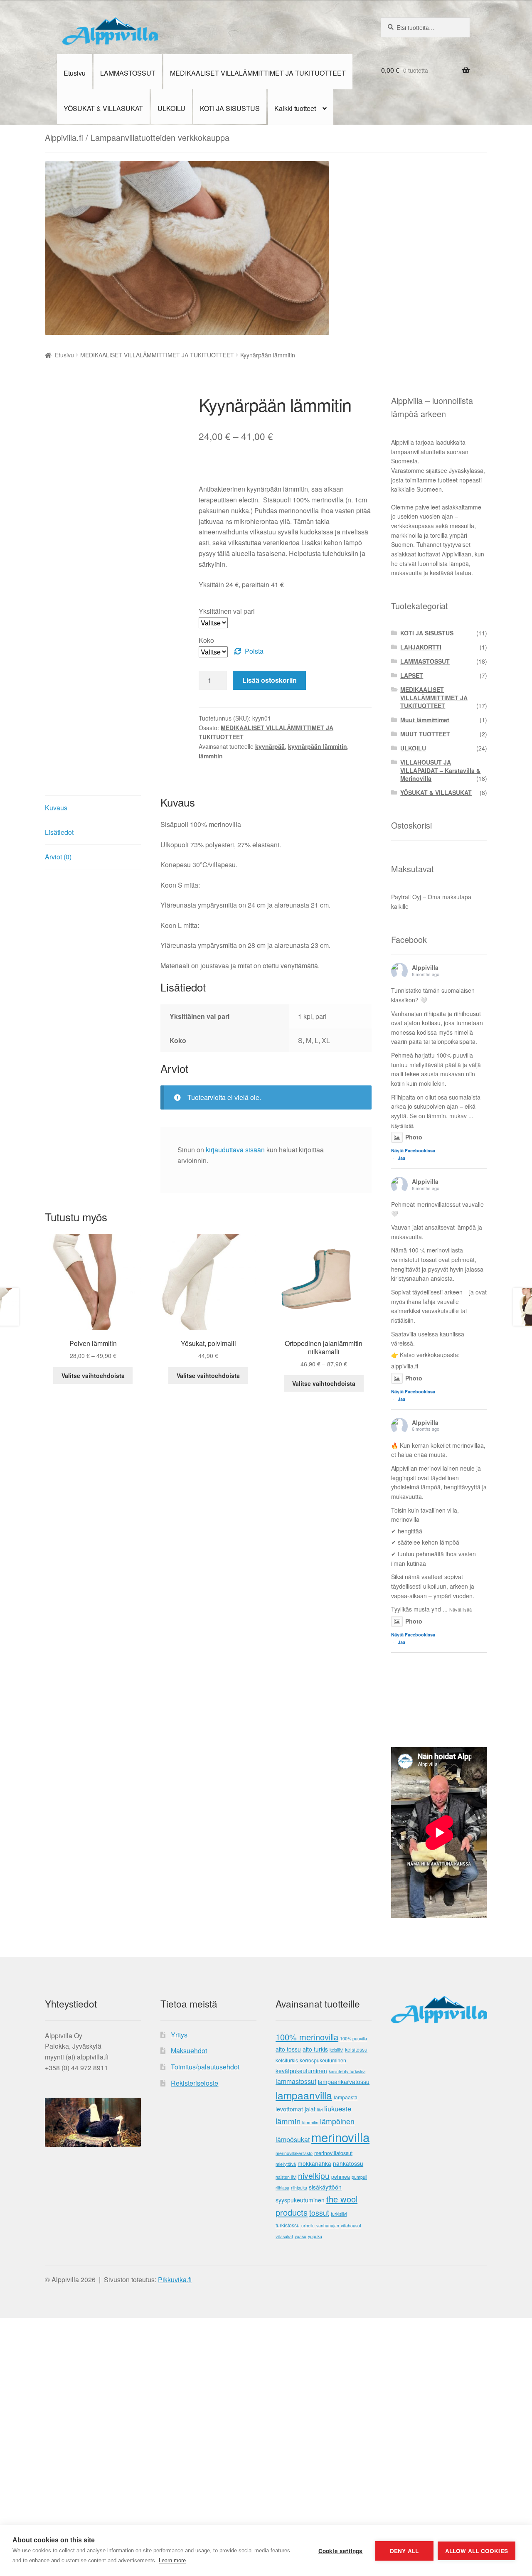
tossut (319, 2213)
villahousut (351, 2225)
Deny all (404, 2551)
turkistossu (288, 2225)
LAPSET (412, 675)
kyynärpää (270, 746)
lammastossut (296, 2081)
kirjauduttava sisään (235, 1150)
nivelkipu (314, 2175)
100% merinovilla (307, 2037)
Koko (206, 640)
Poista (254, 651)
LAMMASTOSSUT (128, 73)
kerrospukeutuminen (323, 2060)
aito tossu (288, 2049)
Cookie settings (341, 2551)
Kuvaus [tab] (56, 808)
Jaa (401, 1158)
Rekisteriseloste (195, 2083)
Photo (414, 1137)
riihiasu (282, 2188)
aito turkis (315, 2049)
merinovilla (340, 2137)
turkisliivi (339, 2214)
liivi (320, 2110)
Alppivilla (425, 967)
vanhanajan (328, 2225)
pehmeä (341, 2177)
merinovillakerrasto (294, 2153)
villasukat (284, 2236)
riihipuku (299, 2188)
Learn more (172, 2560)
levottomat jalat (296, 2109)
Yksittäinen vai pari (227, 611)
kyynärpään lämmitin (318, 746)
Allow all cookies (477, 2551)
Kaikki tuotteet (295, 108)
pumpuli (359, 2177)
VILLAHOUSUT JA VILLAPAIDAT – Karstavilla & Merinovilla (440, 770)
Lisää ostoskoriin (270, 680)
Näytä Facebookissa (413, 1150)
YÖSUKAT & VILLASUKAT (103, 108)
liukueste (338, 2109)
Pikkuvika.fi (175, 2280)
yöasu (300, 2236)
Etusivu (75, 73)
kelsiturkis (287, 2060)
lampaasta (346, 2097)
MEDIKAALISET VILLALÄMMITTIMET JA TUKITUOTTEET (258, 73)
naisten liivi (286, 2177)
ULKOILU (171, 108)
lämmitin (211, 756)
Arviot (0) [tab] (58, 857)
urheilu (308, 2225)
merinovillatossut (333, 2153)
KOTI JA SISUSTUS (230, 108)
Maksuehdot (189, 2051)
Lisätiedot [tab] (59, 832)
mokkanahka (314, 2163)
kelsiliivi (336, 2050)
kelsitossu (356, 2049)
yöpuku (315, 2236)
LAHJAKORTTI (421, 647)
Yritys (179, 2035)
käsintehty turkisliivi (347, 2071)
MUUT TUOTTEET (425, 734)
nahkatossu (348, 2163)
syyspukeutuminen (300, 2200)
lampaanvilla (304, 2095)
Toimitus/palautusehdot (205, 2067)
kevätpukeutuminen (301, 2071)
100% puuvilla (353, 2038)
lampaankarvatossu (344, 2081)
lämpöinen (337, 2121)
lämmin (288, 2121)
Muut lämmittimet (425, 720)
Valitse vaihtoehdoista (93, 1375)
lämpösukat (293, 2139)
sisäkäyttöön (325, 2187)
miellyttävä (286, 2164)
